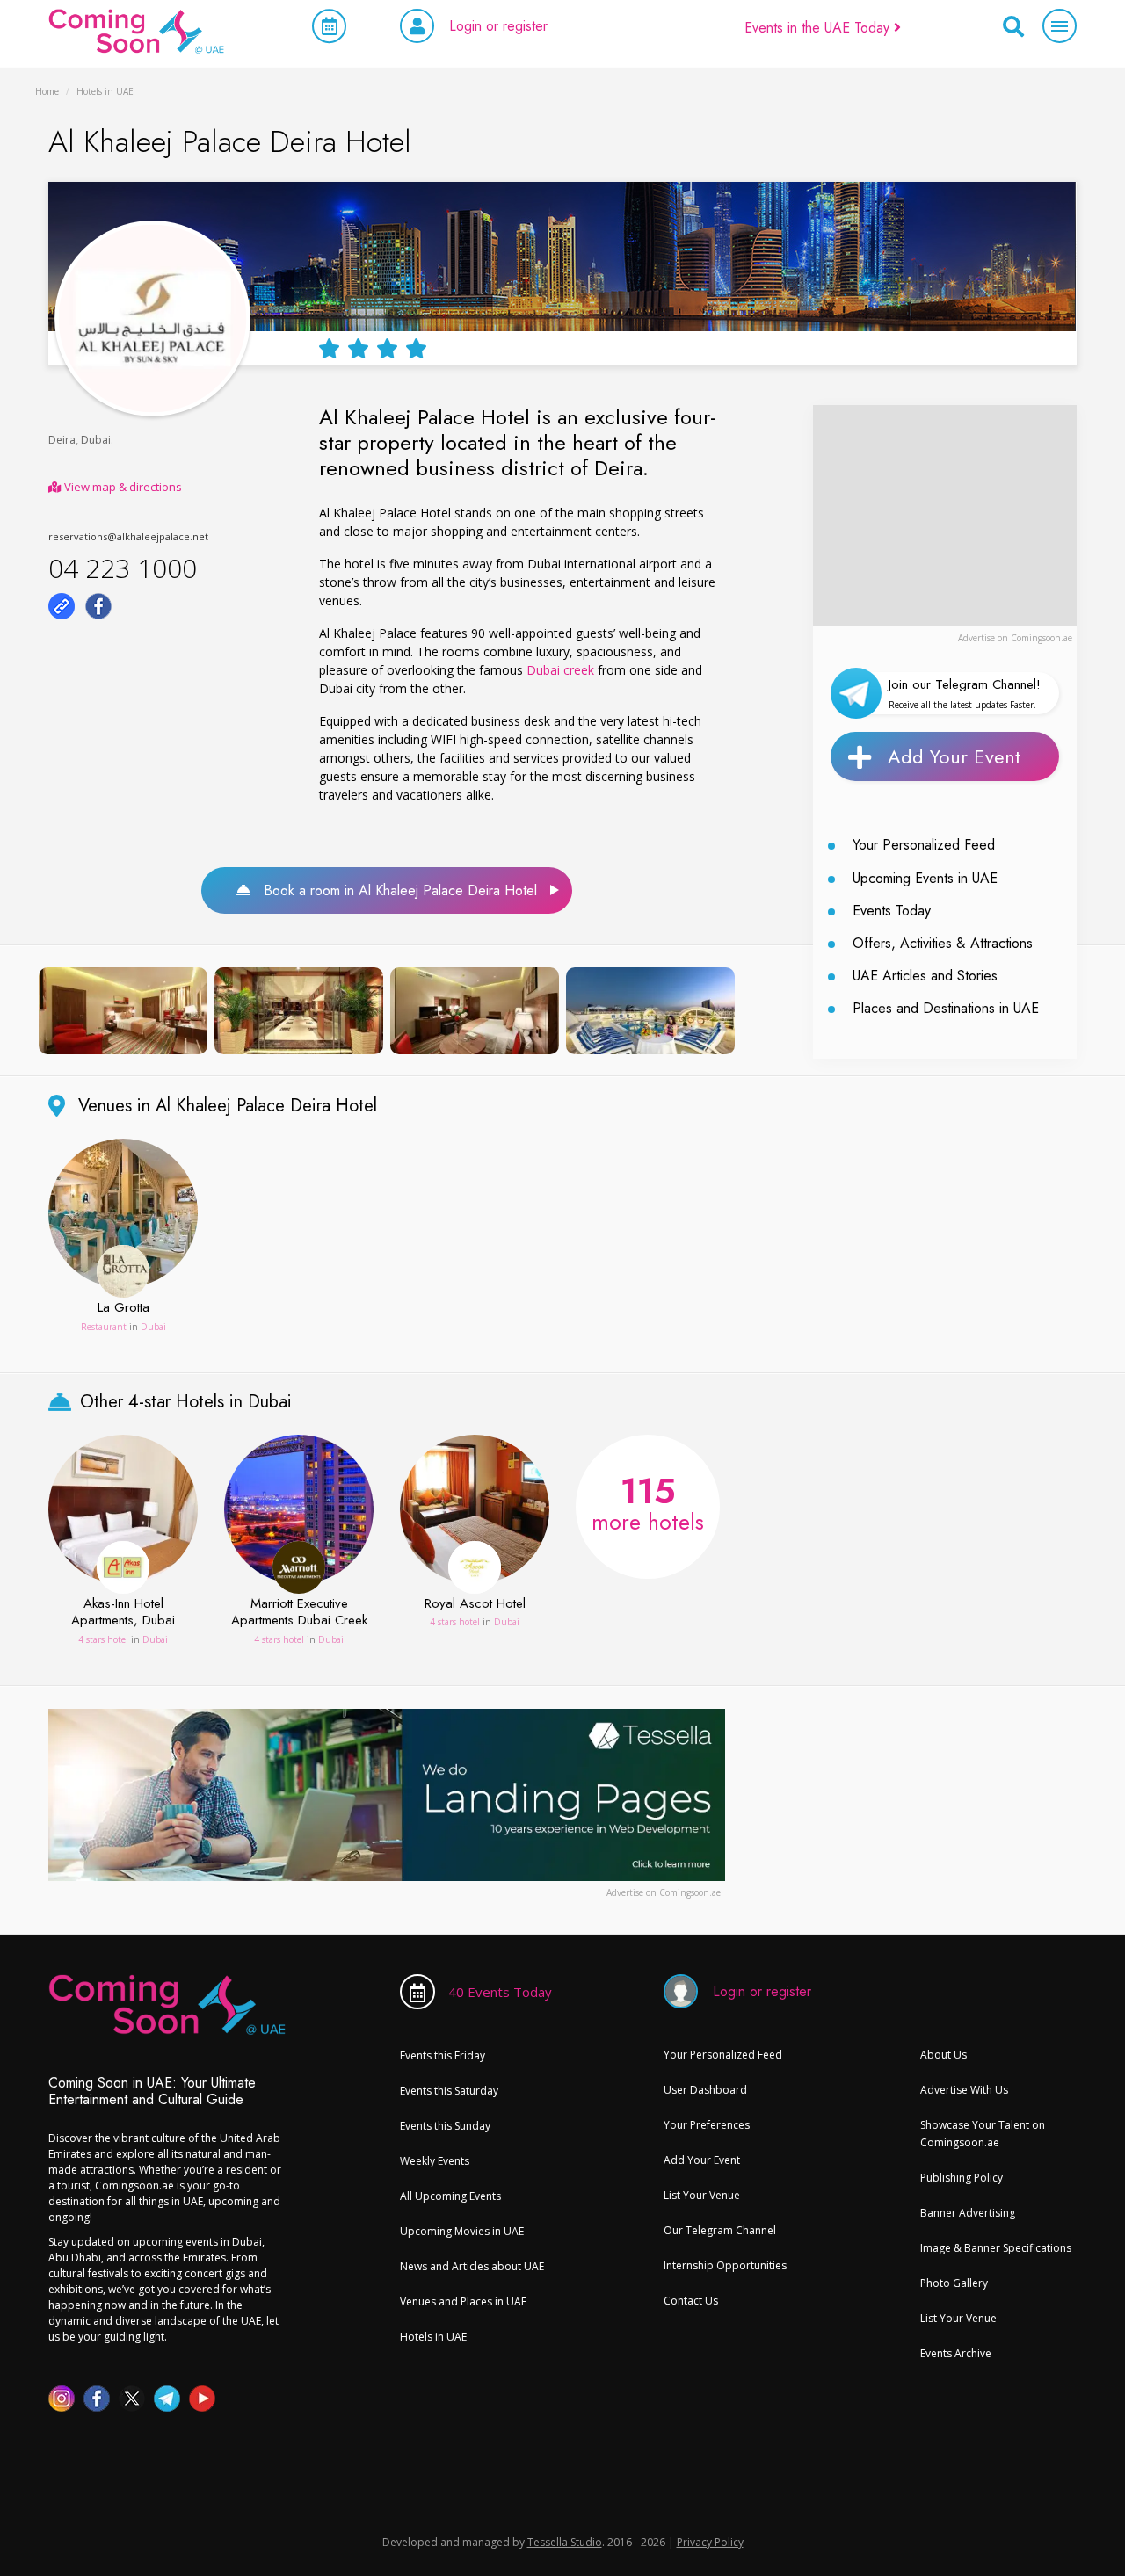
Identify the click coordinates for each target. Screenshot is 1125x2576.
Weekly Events (435, 2161)
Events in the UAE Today (819, 28)
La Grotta (123, 1308)
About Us (944, 2055)
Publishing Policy (962, 2178)
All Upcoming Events (450, 2196)
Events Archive (956, 2353)
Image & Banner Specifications (996, 2248)
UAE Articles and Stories (925, 976)
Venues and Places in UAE (463, 2301)
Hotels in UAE (433, 2337)
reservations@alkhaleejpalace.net (128, 536)
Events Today (892, 911)
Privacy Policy (710, 2542)
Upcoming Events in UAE (925, 878)
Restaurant (104, 1327)
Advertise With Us (964, 2090)
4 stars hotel (103, 1639)
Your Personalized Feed (924, 845)
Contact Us (691, 2301)
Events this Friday (443, 2055)
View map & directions (122, 487)
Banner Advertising (968, 2213)
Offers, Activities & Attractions (943, 943)
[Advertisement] (945, 515)
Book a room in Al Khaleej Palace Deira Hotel (394, 890)
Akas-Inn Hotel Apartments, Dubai (123, 1613)
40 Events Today (500, 1992)
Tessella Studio (565, 2542)
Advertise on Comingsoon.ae (1015, 638)
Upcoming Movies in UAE (462, 2231)
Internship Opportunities (725, 2265)
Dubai (96, 440)
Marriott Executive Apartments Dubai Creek (299, 1613)
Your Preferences (707, 2125)
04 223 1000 (123, 568)
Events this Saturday (449, 2091)
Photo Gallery (954, 2283)
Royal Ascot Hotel (475, 1604)
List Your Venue (702, 2195)
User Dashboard (705, 2090)
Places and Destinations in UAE (946, 1008)
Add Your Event (954, 756)
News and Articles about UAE (472, 2266)
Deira (62, 440)
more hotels (648, 1501)
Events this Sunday (445, 2126)
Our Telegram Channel (720, 2230)
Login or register (498, 26)
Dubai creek (560, 670)
